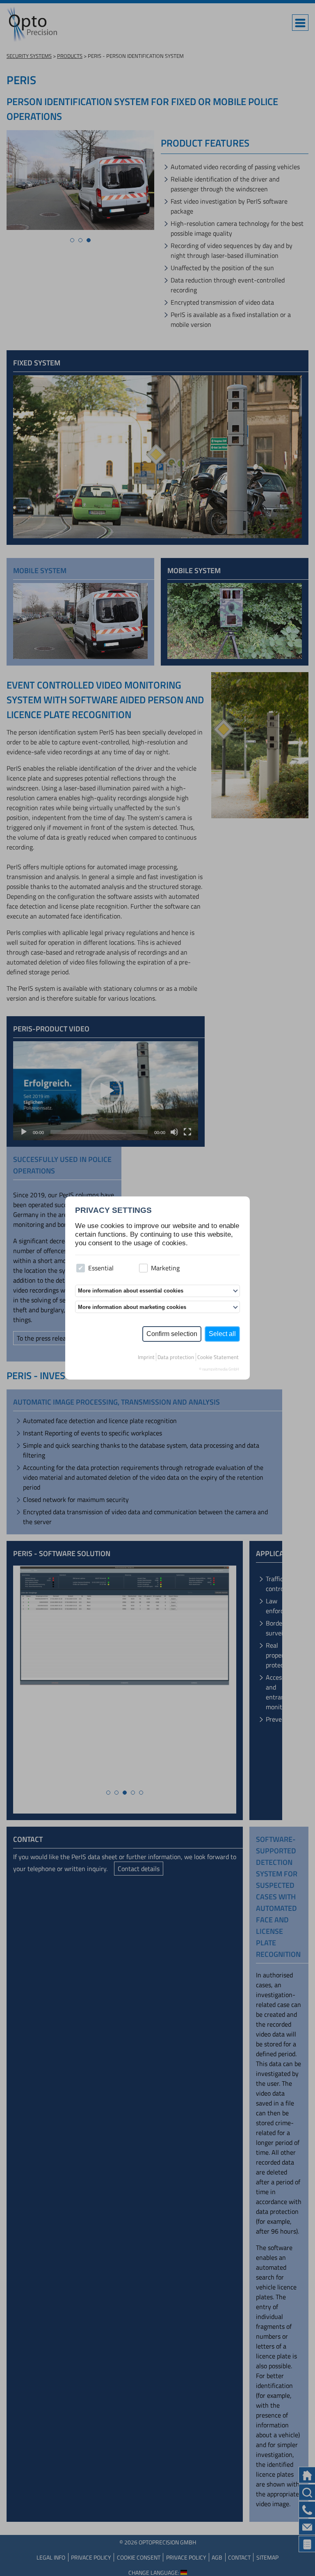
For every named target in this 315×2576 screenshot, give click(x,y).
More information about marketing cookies (132, 1307)
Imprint (146, 1357)
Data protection (176, 1357)
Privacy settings (113, 1210)
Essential (101, 1268)
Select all (222, 1334)
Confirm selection (172, 1334)
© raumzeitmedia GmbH (219, 1369)
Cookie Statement (218, 1357)
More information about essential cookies (131, 1291)
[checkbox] (81, 1268)
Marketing (165, 1268)
